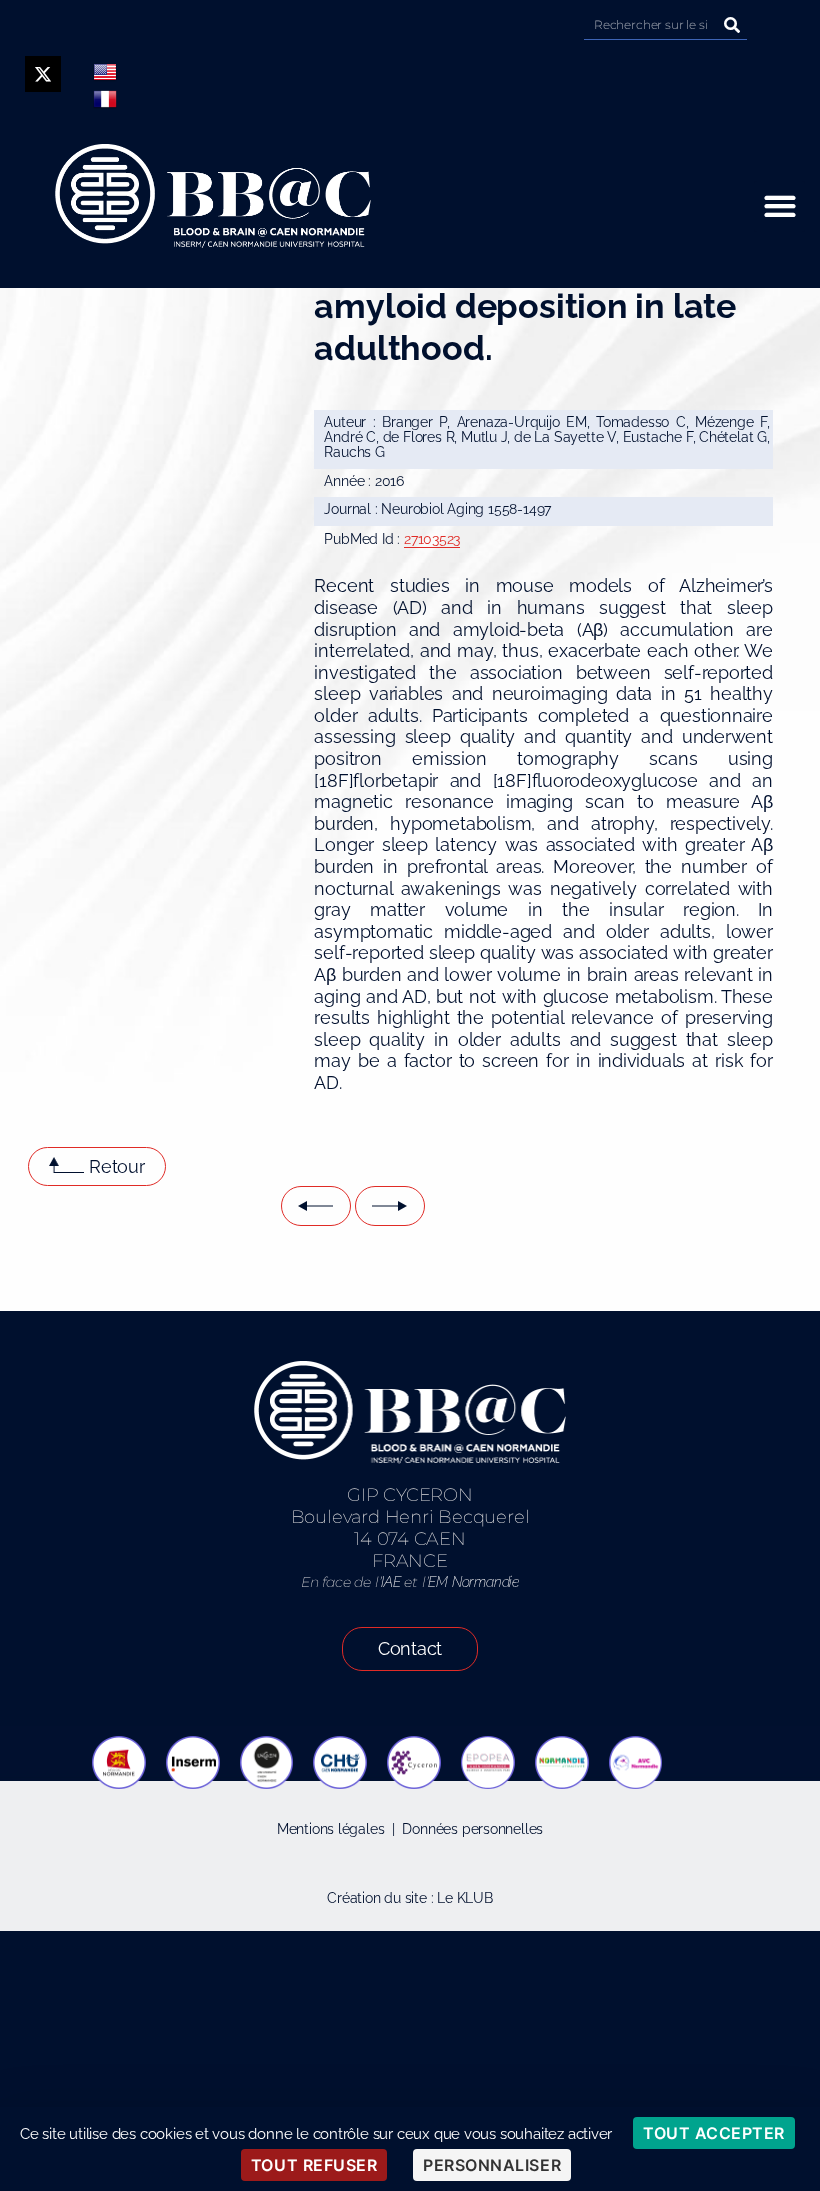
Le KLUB (465, 1898)
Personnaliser (492, 2165)
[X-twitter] (43, 74)
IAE (390, 1582)
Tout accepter (714, 2133)
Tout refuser (314, 2165)
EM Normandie (473, 1582)
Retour (117, 1166)
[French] (105, 99)
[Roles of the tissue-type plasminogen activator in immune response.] (390, 1206)
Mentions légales (331, 1829)
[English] (105, 72)
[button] (779, 206)
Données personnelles (472, 1829)
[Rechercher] (732, 24)
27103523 (432, 539)
